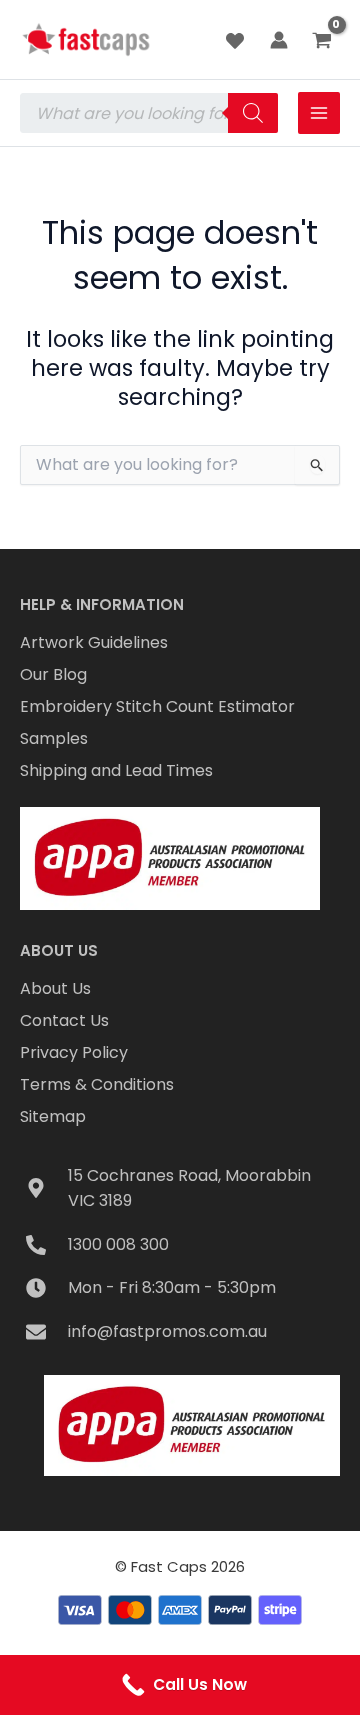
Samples (54, 738)
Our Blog (53, 674)
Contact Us (64, 1020)
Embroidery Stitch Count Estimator (157, 706)
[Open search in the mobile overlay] (149, 113)
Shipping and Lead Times (116, 770)
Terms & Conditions (97, 1084)
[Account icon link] (279, 40)
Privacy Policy (74, 1052)
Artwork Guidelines (94, 642)
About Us (55, 988)
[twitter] (238, 41)
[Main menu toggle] (319, 113)
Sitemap (53, 1116)
